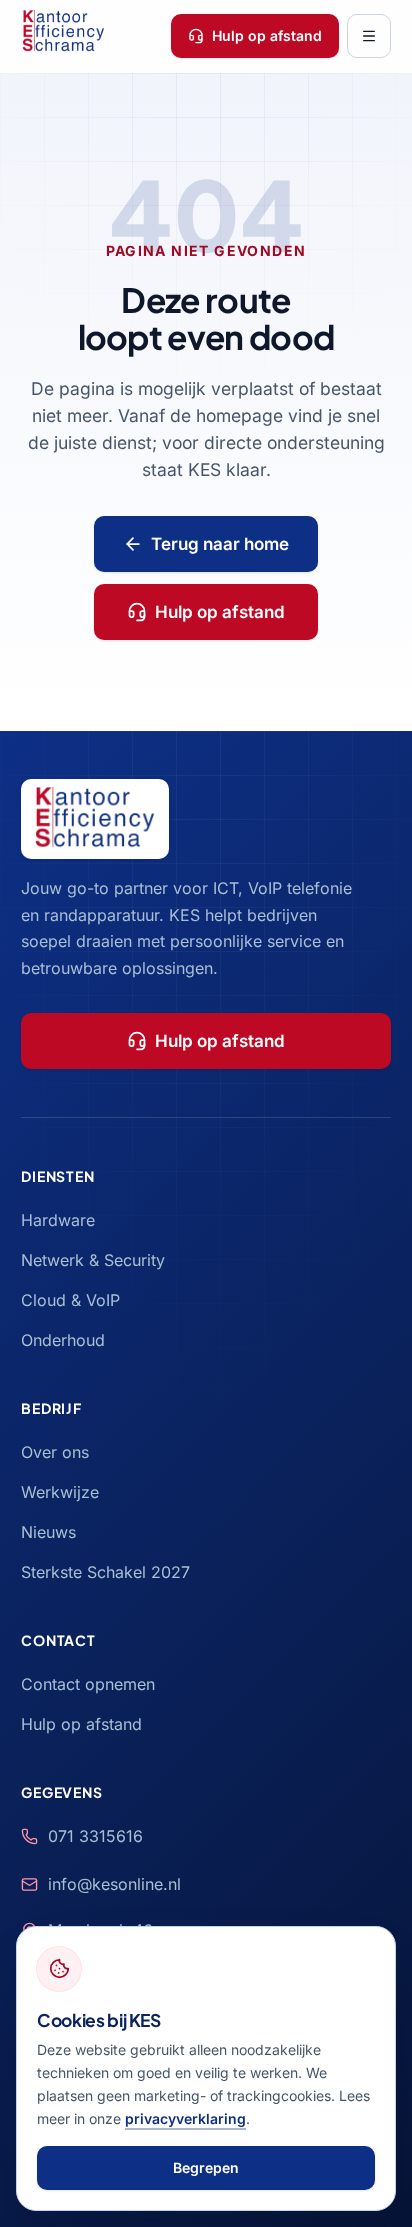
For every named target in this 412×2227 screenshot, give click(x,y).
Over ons (55, 1452)
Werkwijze (60, 1492)
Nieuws (48, 1532)
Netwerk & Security (93, 1260)
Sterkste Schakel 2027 (105, 1572)
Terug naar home (220, 544)
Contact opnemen (88, 1684)
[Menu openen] (369, 36)
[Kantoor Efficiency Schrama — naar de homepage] (63, 35)
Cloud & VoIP (70, 1300)
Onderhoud (63, 1340)
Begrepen (206, 2167)
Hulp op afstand (267, 35)
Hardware (58, 1220)
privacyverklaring (185, 2118)
